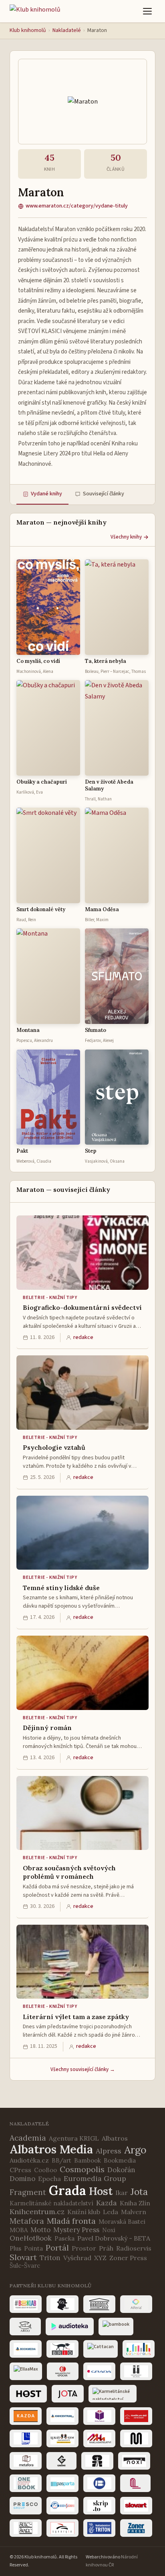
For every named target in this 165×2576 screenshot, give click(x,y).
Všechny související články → (83, 2069)
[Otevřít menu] (147, 11)
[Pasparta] (62, 2483)
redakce (83, 1337)
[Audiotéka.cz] (70, 2327)
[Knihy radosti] (99, 2416)
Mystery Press (76, 2230)
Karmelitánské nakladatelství (51, 2203)
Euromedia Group (95, 2178)
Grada (67, 2190)
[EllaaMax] (26, 2371)
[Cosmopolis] (139, 2349)
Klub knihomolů (28, 30)
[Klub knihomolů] (35, 11)
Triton (50, 2258)
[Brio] (62, 2349)
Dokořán (121, 2170)
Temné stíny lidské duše (61, 1588)
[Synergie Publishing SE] (62, 2528)
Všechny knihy (126, 537)
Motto (40, 2230)
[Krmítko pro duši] (136, 2416)
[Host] (28, 2394)
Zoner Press (128, 2258)
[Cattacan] (101, 2349)
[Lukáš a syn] (62, 2438)
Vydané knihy (46, 494)
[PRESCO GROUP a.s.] (26, 2506)
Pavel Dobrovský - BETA (114, 2238)
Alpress (109, 2151)
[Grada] (99, 2371)
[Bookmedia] (26, 2349)
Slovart (23, 2257)
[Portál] (135, 2483)
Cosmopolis (82, 2169)
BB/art (61, 2160)
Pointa (33, 2248)
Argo (135, 2150)
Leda (111, 2212)
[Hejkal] (136, 2371)
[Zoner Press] (136, 2528)
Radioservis (134, 2248)
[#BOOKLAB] (26, 2304)
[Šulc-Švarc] (26, 2528)
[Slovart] (136, 2506)
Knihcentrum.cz (37, 2212)
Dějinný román (47, 1728)
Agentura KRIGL (74, 2138)
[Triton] (99, 2528)
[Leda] (26, 2438)
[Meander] (136, 2438)
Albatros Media (51, 2149)
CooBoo (45, 2170)
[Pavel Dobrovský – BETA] (99, 2483)
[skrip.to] (99, 2506)
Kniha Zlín (135, 2203)
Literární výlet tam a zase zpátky (76, 2017)
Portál (57, 2248)
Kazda (107, 2203)
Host (101, 2191)
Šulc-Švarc (25, 2266)
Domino (22, 2179)
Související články (104, 494)
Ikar (122, 2193)
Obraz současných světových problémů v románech (69, 1872)
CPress (20, 2170)
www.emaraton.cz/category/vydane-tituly (77, 206)
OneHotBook (31, 2238)
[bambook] (116, 2327)
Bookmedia (120, 2160)
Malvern (134, 2212)
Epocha (49, 2179)
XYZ (100, 2258)
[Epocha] (63, 2371)
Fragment (28, 2192)
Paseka (64, 2238)
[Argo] (25, 2327)
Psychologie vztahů (54, 1447)
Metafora (27, 2221)
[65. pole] (62, 2304)
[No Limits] (97, 2461)
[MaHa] (99, 2438)
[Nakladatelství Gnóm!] (61, 2461)
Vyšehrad (77, 2258)
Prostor (84, 2248)
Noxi (109, 2230)
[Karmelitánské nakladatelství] (113, 2394)
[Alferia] (136, 2304)
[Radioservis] (62, 2506)
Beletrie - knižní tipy (50, 1298)
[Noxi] (134, 2461)
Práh (106, 2248)
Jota (139, 2192)
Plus (15, 2248)
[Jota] (68, 2394)
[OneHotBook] (26, 2483)
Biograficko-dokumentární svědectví (82, 1307)
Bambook (88, 2160)
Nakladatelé (67, 30)
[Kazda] (26, 2416)
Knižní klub (84, 2212)
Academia (28, 2138)
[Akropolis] (99, 2304)
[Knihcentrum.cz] (62, 2416)
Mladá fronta (71, 2221)
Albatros (115, 2138)
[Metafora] (26, 2461)
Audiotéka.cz (29, 2160)
